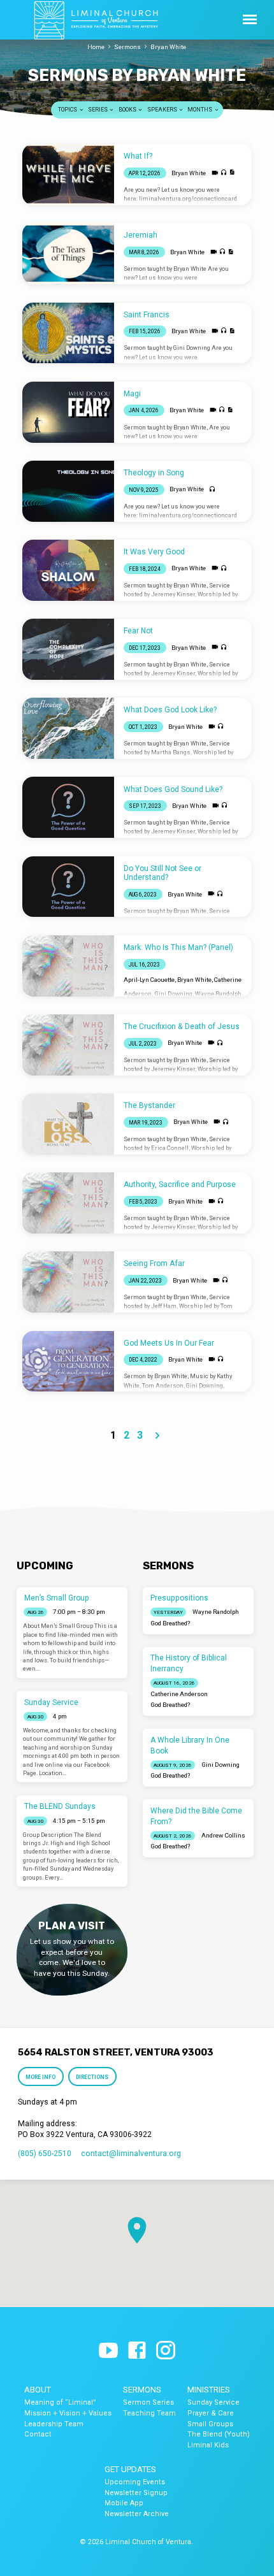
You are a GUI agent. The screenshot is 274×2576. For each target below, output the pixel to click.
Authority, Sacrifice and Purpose (180, 1184)
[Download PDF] (232, 172)
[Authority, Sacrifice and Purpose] (68, 1203)
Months (200, 110)
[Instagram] (166, 2351)
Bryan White (168, 47)
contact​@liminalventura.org (131, 2154)
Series (98, 110)
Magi (132, 394)
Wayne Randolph (218, 994)
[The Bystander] (68, 1124)
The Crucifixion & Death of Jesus (182, 1026)
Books (128, 110)
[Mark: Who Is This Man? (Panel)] (68, 966)
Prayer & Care (211, 2413)
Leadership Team (54, 2424)
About (38, 2390)
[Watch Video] (215, 173)
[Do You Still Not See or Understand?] (68, 887)
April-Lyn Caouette (149, 980)
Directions (93, 2077)
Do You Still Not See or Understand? (162, 873)
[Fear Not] (68, 649)
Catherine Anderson (179, 1694)
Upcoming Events (135, 2482)
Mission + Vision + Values (68, 2413)
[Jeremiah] (68, 254)
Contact (38, 2434)
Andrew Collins (223, 1835)
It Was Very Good (154, 552)
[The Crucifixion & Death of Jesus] (68, 1045)
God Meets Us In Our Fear (169, 1343)
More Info (40, 2077)
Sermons (127, 47)
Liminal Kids (208, 2445)
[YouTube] (108, 2351)
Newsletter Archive (137, 2514)
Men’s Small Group (57, 1598)
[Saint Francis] (68, 333)
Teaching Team (149, 2413)
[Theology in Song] (68, 491)
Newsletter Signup (136, 2493)
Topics (68, 110)
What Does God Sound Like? (173, 789)
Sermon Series (148, 2402)
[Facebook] (137, 2351)
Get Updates (130, 2469)
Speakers (163, 110)
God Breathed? (170, 1623)
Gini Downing (173, 994)
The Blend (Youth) (219, 2434)
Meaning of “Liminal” (60, 2402)
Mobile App (124, 2503)
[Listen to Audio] (224, 173)
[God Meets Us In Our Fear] (68, 1362)
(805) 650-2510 (45, 2154)
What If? (138, 156)
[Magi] (68, 412)
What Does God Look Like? (170, 710)
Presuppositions (179, 1598)
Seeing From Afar (154, 1263)
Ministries (209, 2390)
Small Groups (210, 2424)
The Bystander (149, 1105)
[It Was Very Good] (68, 570)
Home (96, 47)
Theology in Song (154, 473)
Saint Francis (147, 315)
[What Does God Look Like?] (68, 728)
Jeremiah (141, 235)
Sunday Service (51, 1702)
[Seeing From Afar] (68, 1282)
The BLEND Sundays (60, 1806)
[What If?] (68, 175)
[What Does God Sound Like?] (68, 807)
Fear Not (138, 631)
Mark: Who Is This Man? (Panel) (178, 947)
